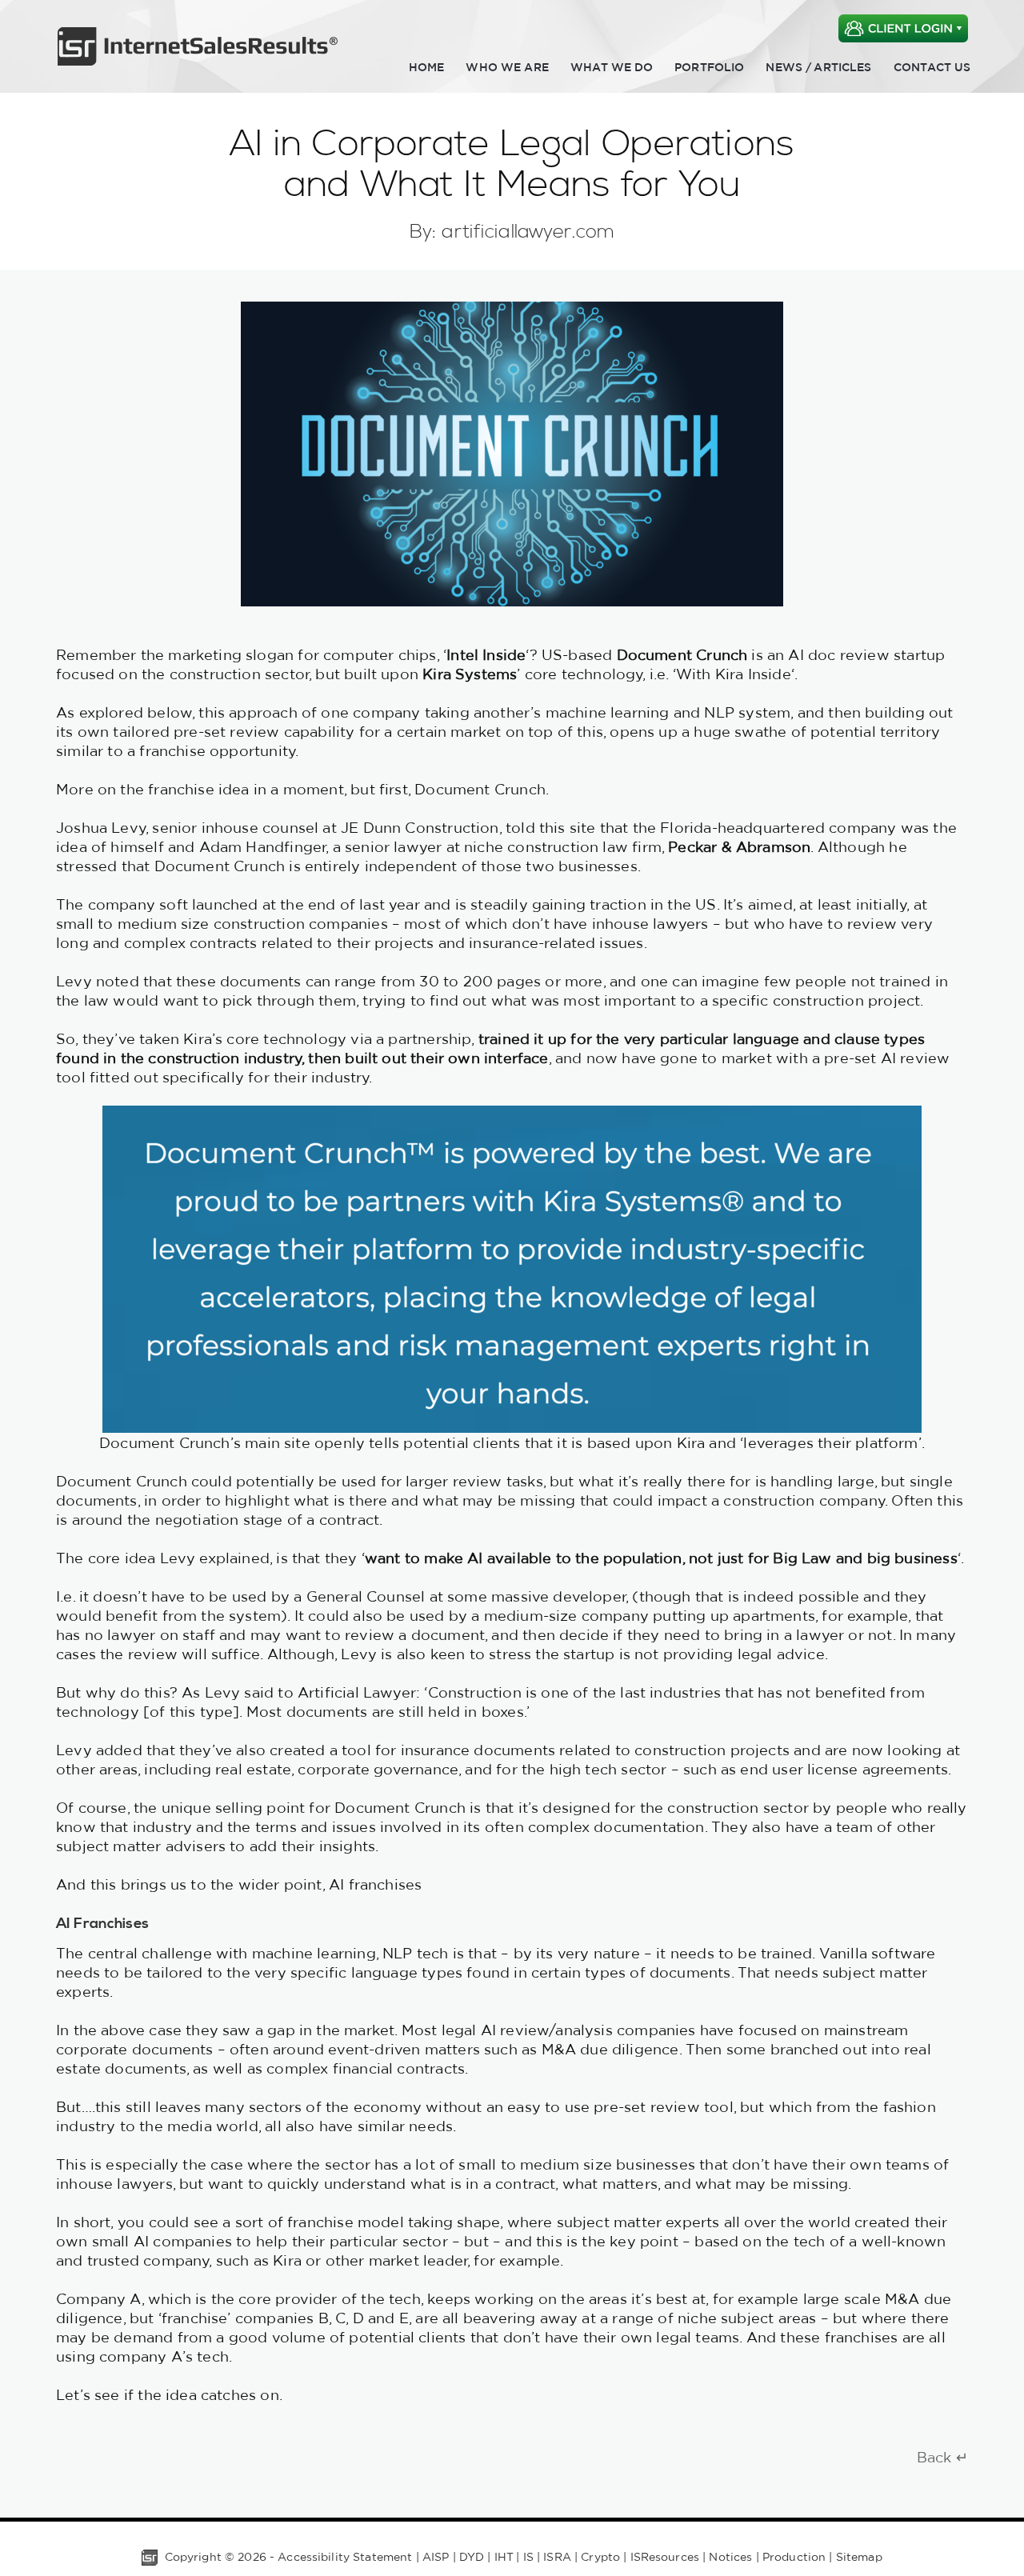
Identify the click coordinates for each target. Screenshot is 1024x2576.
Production (794, 2557)
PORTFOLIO (709, 67)
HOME (427, 67)
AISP (436, 2557)
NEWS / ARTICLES (818, 67)
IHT (504, 2557)
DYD (472, 2557)
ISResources (665, 2557)
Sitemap (859, 2557)
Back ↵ (942, 2457)
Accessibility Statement (345, 2557)
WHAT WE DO (612, 67)
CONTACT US (932, 67)
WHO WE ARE (507, 67)
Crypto (600, 2557)
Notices (730, 2557)
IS (528, 2557)
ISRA (557, 2557)
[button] (903, 18)
